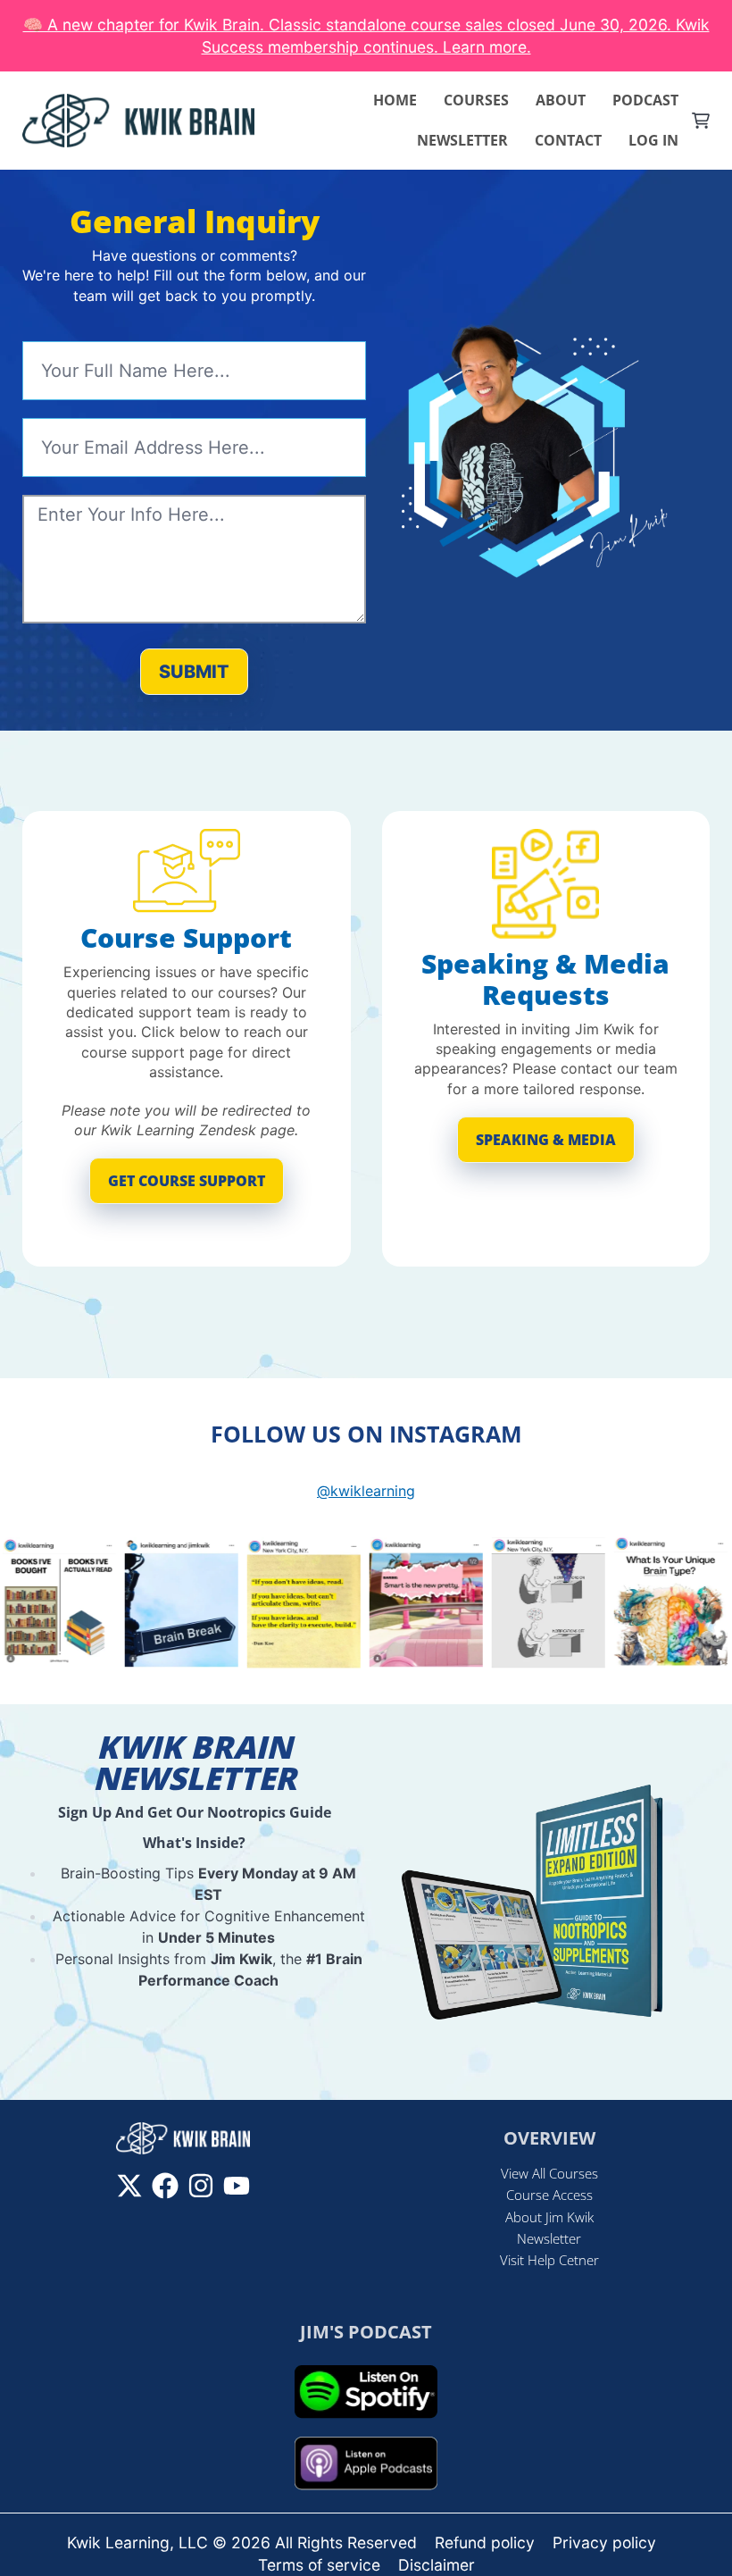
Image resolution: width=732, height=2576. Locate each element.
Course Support (186, 937)
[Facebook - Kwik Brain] (165, 2186)
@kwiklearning (366, 1491)
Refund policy (485, 2543)
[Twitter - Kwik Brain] (129, 2186)
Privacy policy (604, 2543)
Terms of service (319, 2565)
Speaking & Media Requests (545, 979)
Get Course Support (187, 1181)
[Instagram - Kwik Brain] (201, 2186)
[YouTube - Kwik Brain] (237, 2186)
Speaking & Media (546, 1140)
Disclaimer (437, 2565)
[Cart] (701, 121)
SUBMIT (194, 672)
